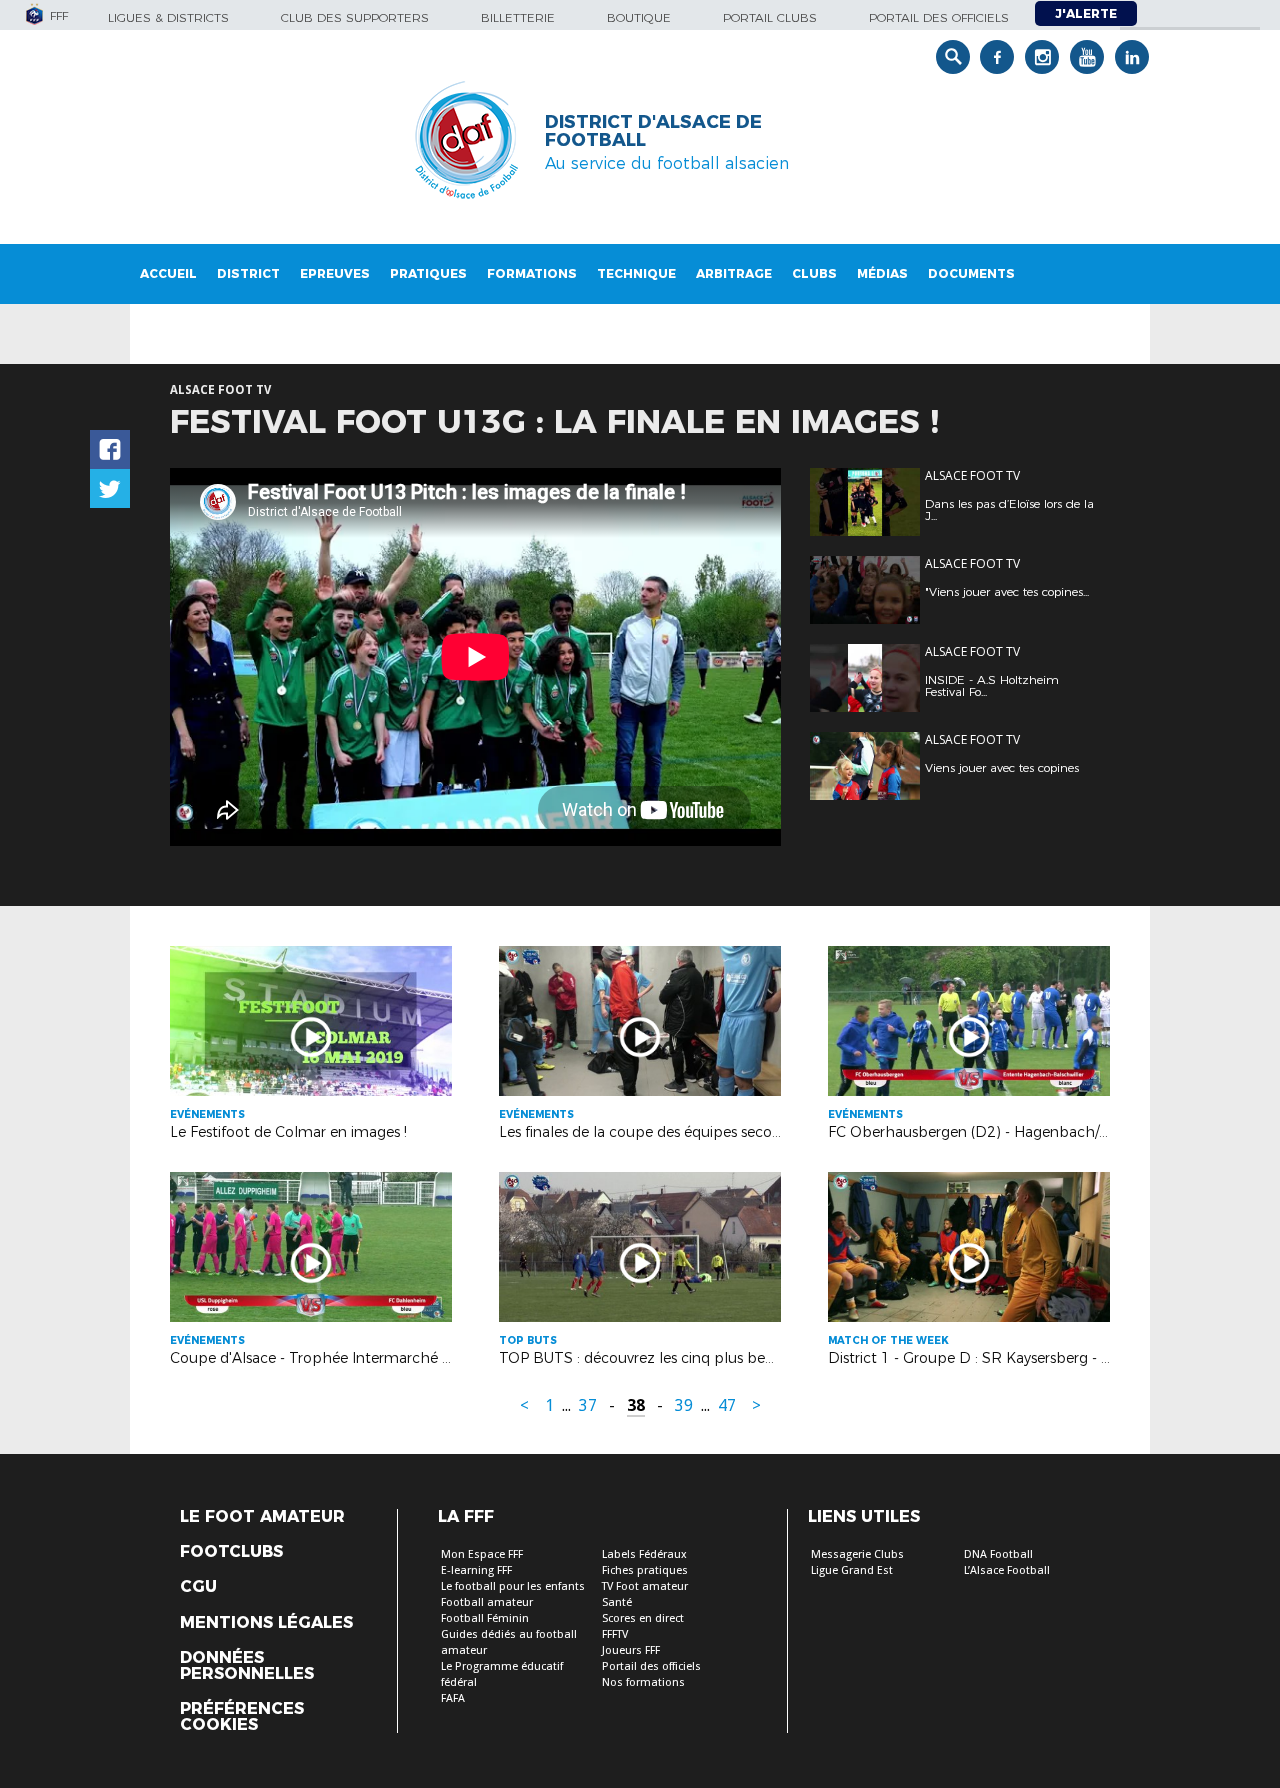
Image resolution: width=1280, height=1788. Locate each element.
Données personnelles (247, 1666)
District (248, 273)
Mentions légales (266, 1623)
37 (588, 1405)
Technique (636, 273)
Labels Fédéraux (644, 1554)
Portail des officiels (939, 17)
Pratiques (428, 273)
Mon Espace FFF (482, 1554)
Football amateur (487, 1602)
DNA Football (998, 1554)
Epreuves (335, 273)
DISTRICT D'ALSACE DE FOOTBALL (653, 131)
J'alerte (1086, 13)
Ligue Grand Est (852, 1570)
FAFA (453, 1698)
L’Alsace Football (1007, 1570)
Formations (532, 273)
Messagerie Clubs (857, 1554)
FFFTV (615, 1634)
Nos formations (643, 1682)
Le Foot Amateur (262, 1517)
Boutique (639, 17)
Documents (971, 273)
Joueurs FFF (631, 1650)
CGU (198, 1587)
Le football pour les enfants (513, 1586)
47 (727, 1405)
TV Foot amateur (645, 1586)
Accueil (168, 273)
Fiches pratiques (645, 1570)
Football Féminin (485, 1618)
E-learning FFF (476, 1570)
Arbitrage (734, 273)
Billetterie (518, 17)
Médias (882, 273)
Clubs (814, 273)
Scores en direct (643, 1618)
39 (684, 1405)
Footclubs (231, 1552)
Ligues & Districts (168, 17)
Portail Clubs (770, 17)
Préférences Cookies (242, 1717)
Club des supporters (355, 17)
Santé (617, 1602)
